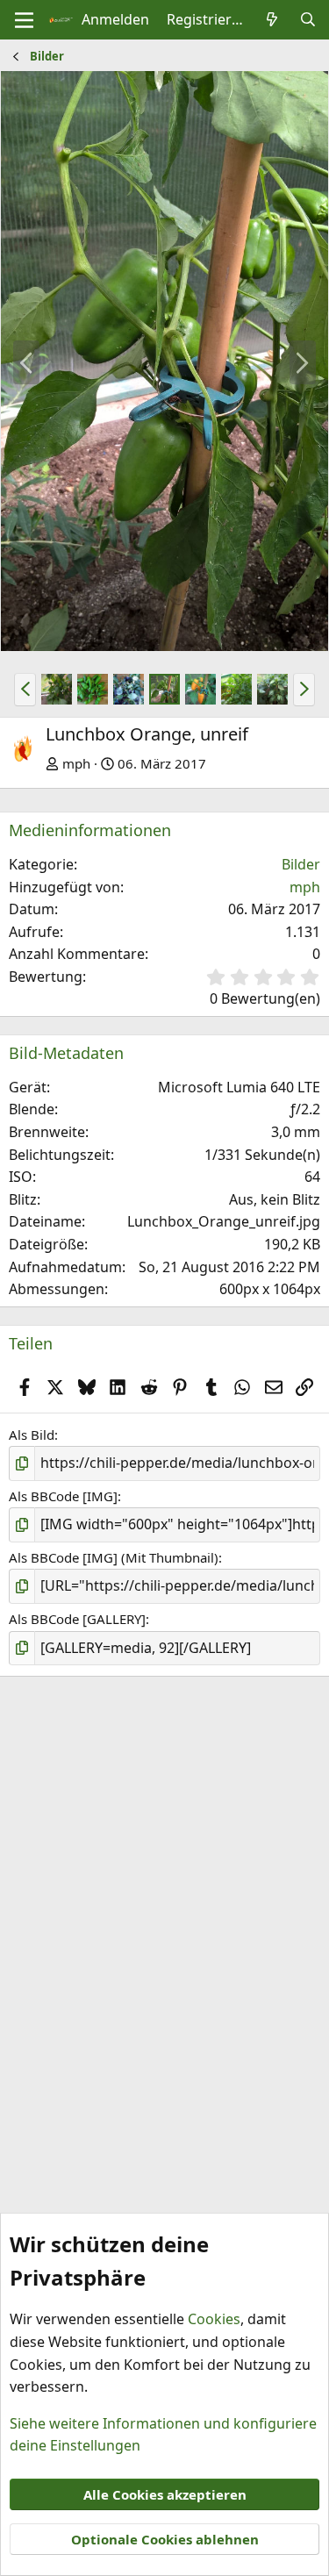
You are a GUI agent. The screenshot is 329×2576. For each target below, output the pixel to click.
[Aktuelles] (272, 20)
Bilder (301, 864)
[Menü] (24, 20)
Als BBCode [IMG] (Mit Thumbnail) (114, 1557)
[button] (25, 690)
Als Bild (32, 1435)
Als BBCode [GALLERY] (77, 1619)
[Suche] (308, 20)
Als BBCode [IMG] (63, 1496)
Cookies (214, 2319)
